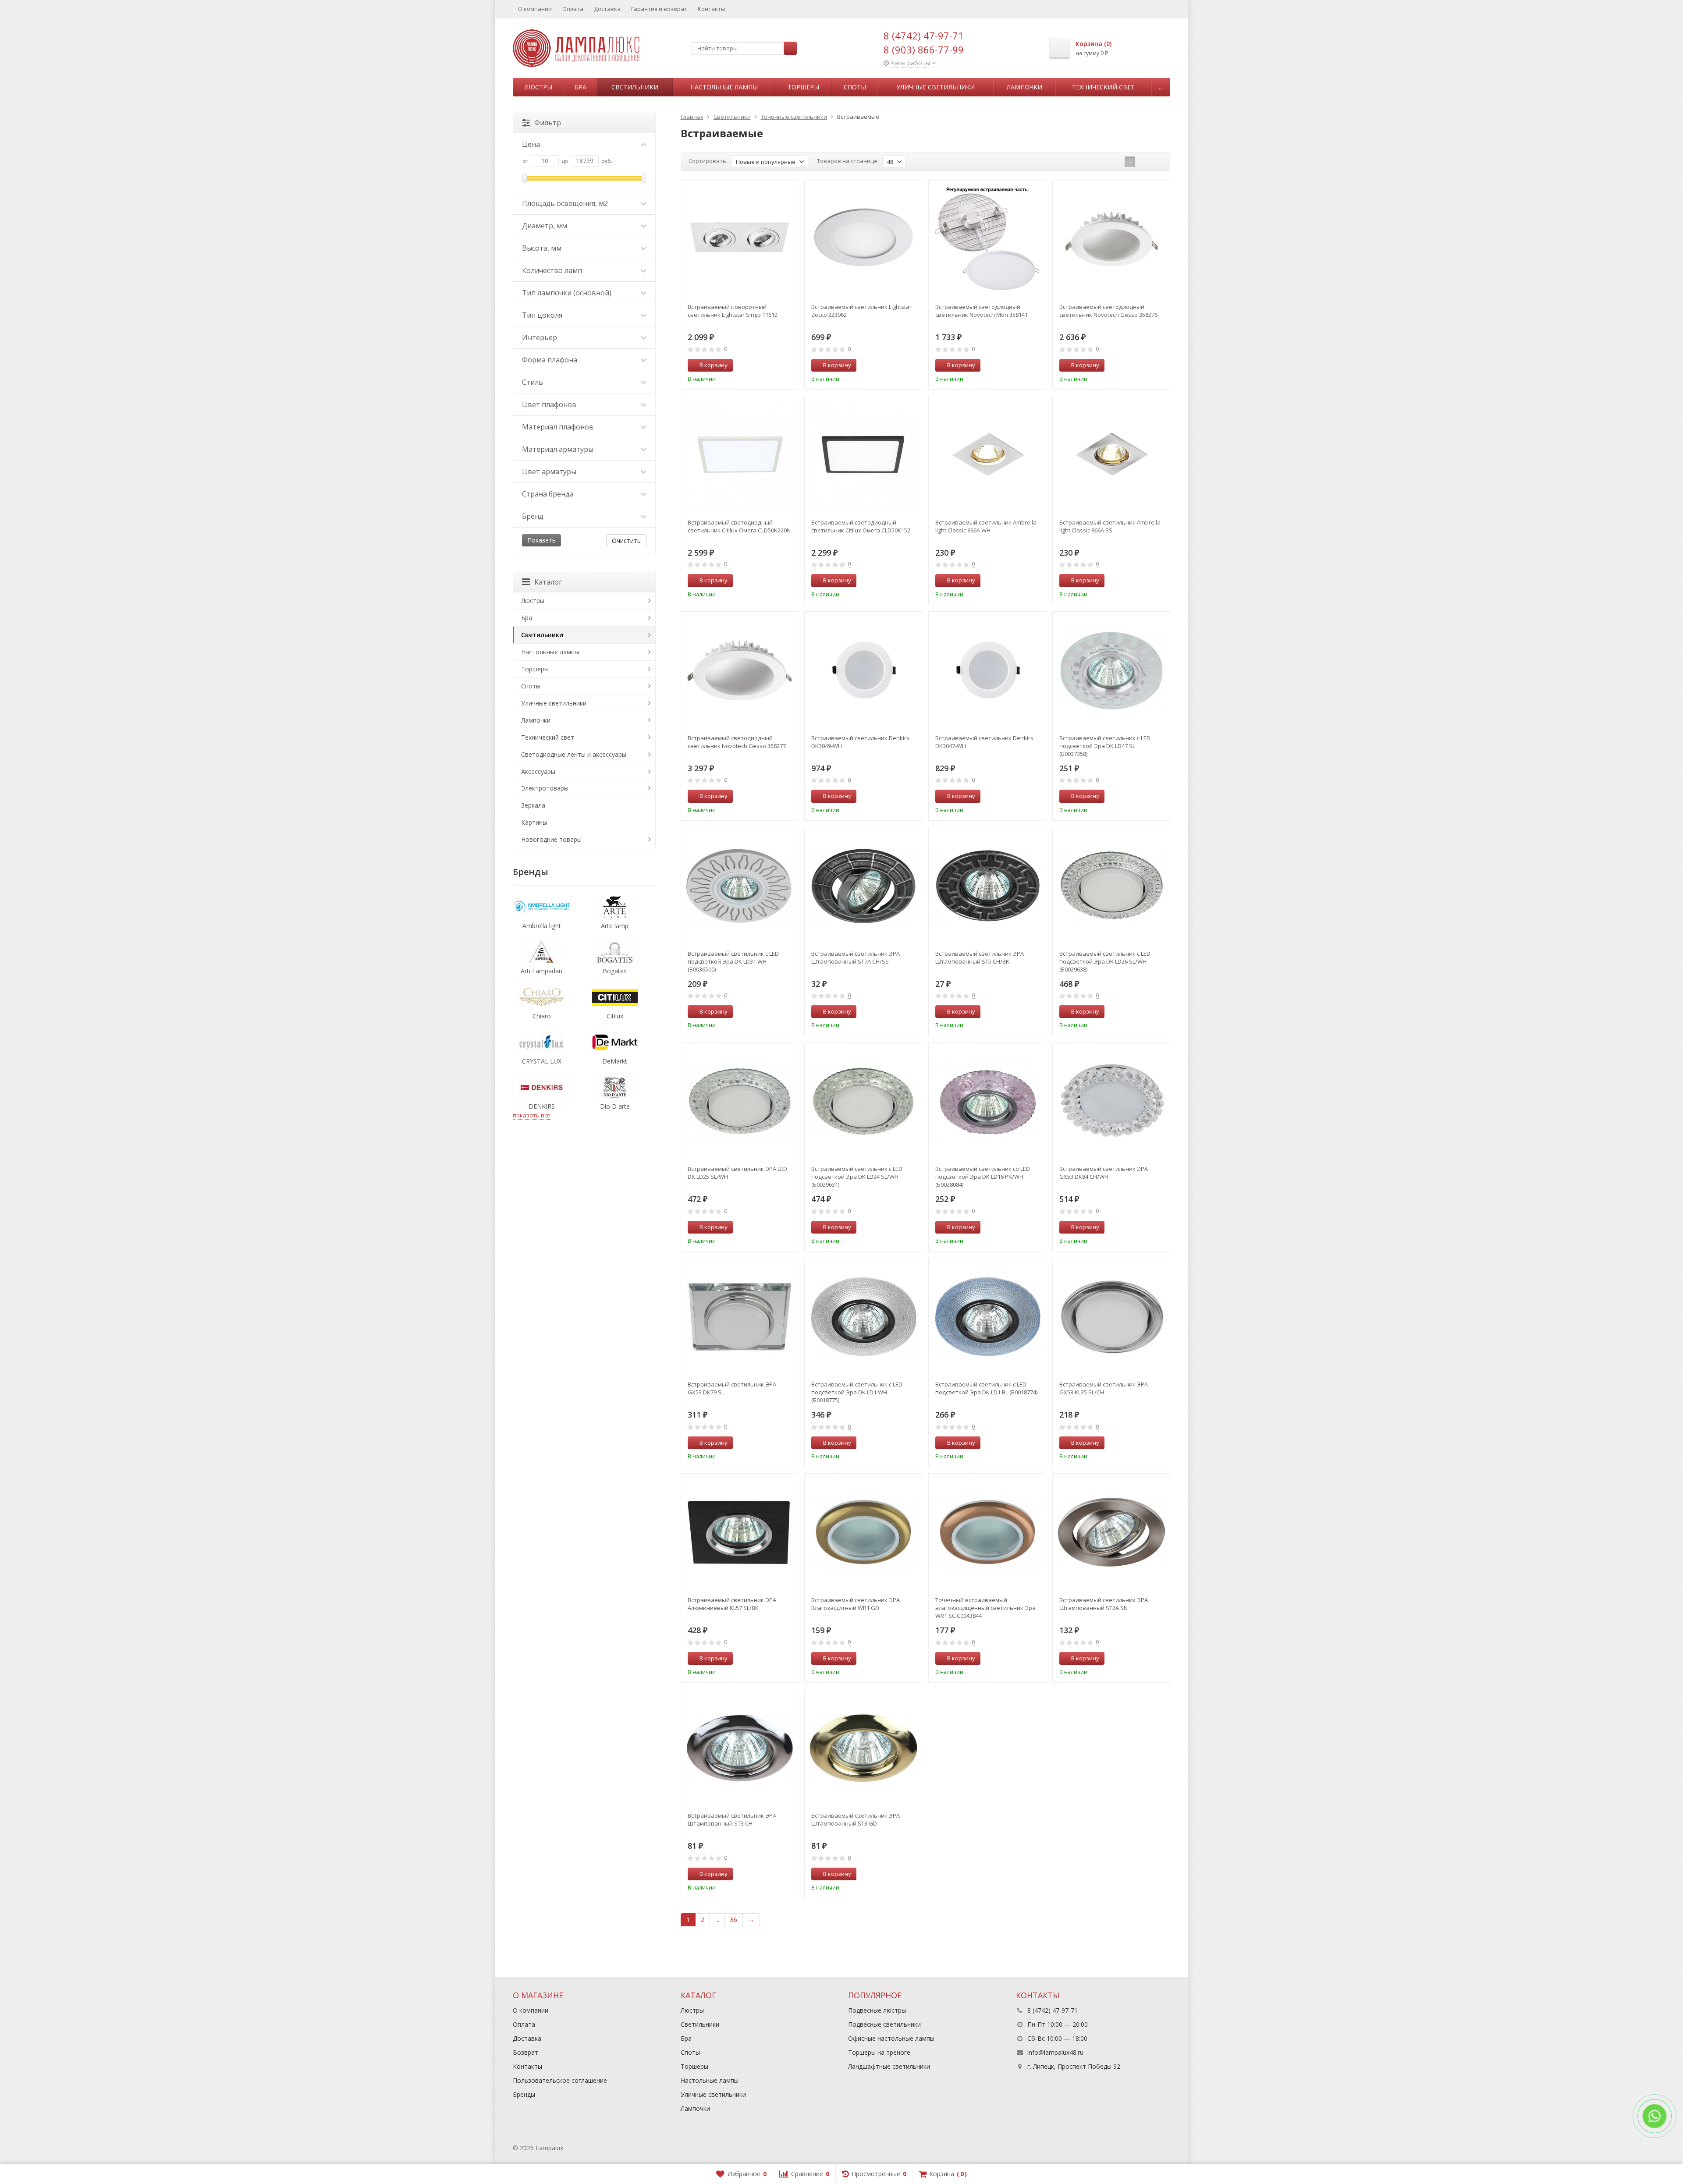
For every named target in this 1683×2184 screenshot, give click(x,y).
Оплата (573, 9)
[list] (1143, 162)
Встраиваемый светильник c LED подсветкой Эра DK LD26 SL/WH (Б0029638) (1105, 961)
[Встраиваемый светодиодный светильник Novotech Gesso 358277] (740, 670)
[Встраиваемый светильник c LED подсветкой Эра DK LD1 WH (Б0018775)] (863, 1317)
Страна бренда (548, 494)
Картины (534, 822)
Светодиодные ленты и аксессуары (574, 754)
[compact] (1157, 162)
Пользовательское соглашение (560, 2080)
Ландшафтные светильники (889, 2066)
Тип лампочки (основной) (567, 293)
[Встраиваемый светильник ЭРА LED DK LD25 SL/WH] (740, 1101)
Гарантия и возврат (659, 9)
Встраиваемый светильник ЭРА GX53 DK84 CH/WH (1104, 1173)
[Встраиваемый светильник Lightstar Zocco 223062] (863, 239)
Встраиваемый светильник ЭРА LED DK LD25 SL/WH (737, 1173)
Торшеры (803, 87)
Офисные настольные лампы (891, 2038)
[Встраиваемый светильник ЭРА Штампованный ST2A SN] (1111, 1532)
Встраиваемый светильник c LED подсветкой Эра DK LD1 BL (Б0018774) (986, 1388)
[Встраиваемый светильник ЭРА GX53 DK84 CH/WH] (1111, 1101)
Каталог (548, 582)
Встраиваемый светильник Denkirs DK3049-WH (860, 742)
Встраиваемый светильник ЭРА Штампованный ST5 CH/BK (980, 957)
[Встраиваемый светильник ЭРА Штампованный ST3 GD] (863, 1748)
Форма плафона (550, 360)
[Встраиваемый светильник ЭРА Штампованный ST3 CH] (740, 1748)
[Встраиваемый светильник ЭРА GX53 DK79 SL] (740, 1317)
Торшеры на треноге (879, 2052)
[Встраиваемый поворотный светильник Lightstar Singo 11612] (740, 239)
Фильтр (548, 123)
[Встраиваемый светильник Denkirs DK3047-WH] (987, 670)
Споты (855, 87)
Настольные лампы (724, 87)
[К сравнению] (775, 365)
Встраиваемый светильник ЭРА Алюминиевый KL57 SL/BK (732, 1604)
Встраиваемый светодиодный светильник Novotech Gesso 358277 (737, 742)
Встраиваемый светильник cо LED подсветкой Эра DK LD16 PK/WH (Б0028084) (983, 1177)
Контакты (712, 9)
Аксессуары (538, 771)
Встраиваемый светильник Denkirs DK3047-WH (984, 742)
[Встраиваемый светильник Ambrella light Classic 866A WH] (987, 455)
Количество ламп (552, 270)
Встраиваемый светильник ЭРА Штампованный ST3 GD (856, 1819)
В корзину (714, 365)
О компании (535, 9)
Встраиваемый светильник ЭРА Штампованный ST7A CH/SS (856, 957)
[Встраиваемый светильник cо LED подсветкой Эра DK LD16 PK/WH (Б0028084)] (987, 1101)
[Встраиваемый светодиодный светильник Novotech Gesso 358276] (1111, 239)
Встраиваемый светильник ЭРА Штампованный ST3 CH (732, 1819)
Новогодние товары (551, 839)
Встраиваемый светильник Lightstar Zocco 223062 (861, 311)
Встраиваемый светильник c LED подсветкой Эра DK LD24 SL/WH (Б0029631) (857, 1177)
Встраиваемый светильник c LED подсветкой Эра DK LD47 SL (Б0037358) (1105, 746)
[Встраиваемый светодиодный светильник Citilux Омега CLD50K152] (863, 455)
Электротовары (545, 788)
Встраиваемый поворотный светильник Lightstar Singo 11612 (733, 311)
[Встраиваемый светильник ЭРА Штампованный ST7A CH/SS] (863, 886)
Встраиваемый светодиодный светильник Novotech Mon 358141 (982, 311)
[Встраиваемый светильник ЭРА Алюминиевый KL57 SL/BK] (740, 1532)
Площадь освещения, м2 (565, 203)
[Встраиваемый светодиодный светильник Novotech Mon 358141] (987, 239)
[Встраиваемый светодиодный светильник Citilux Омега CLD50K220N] (740, 455)
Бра (581, 87)
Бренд (533, 516)
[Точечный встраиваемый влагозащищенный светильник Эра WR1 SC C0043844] (987, 1532)
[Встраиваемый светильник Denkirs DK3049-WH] (863, 670)
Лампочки (1024, 87)
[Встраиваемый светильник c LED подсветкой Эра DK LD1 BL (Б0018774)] (987, 1317)
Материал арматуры (558, 449)
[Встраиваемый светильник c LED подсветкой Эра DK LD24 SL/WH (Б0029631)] (863, 1101)
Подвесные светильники (884, 2024)
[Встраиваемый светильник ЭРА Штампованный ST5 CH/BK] (987, 886)
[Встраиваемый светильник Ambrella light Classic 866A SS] (1111, 455)
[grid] (1130, 162)
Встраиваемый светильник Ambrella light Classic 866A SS (1110, 526)
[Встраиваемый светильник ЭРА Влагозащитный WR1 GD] (863, 1532)
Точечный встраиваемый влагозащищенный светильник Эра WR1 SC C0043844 (985, 1608)
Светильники (635, 87)
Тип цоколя (542, 315)
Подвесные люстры (877, 2010)
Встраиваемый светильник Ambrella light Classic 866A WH (986, 526)
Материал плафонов (558, 427)
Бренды (524, 2094)
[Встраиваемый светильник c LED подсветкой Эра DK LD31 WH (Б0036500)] (740, 886)
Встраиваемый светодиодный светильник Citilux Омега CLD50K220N (739, 526)
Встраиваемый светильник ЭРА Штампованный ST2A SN (1104, 1604)
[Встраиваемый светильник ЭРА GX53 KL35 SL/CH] (1111, 1317)
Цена (531, 144)
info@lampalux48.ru (1055, 2052)
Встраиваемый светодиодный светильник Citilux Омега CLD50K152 (861, 526)
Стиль (533, 382)
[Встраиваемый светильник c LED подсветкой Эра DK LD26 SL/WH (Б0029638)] (1111, 886)
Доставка (607, 9)
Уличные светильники (936, 87)
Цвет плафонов (549, 404)
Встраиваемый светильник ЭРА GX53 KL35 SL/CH (1104, 1388)
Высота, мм (542, 248)
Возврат (525, 2052)
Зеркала (533, 805)
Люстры (538, 87)
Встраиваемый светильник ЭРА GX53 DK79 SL (732, 1388)
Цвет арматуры (549, 472)
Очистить (626, 541)
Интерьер (540, 337)
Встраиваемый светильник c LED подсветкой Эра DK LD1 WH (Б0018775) (857, 1392)
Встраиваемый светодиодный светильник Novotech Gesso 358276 (1108, 311)
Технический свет (1103, 87)
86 (734, 1920)
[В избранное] (788, 365)
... (1161, 87)
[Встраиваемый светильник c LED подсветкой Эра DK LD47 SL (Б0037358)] (1111, 670)
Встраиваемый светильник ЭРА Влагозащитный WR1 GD (856, 1604)
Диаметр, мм (545, 226)
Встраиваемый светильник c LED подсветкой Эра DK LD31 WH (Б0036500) (733, 961)
